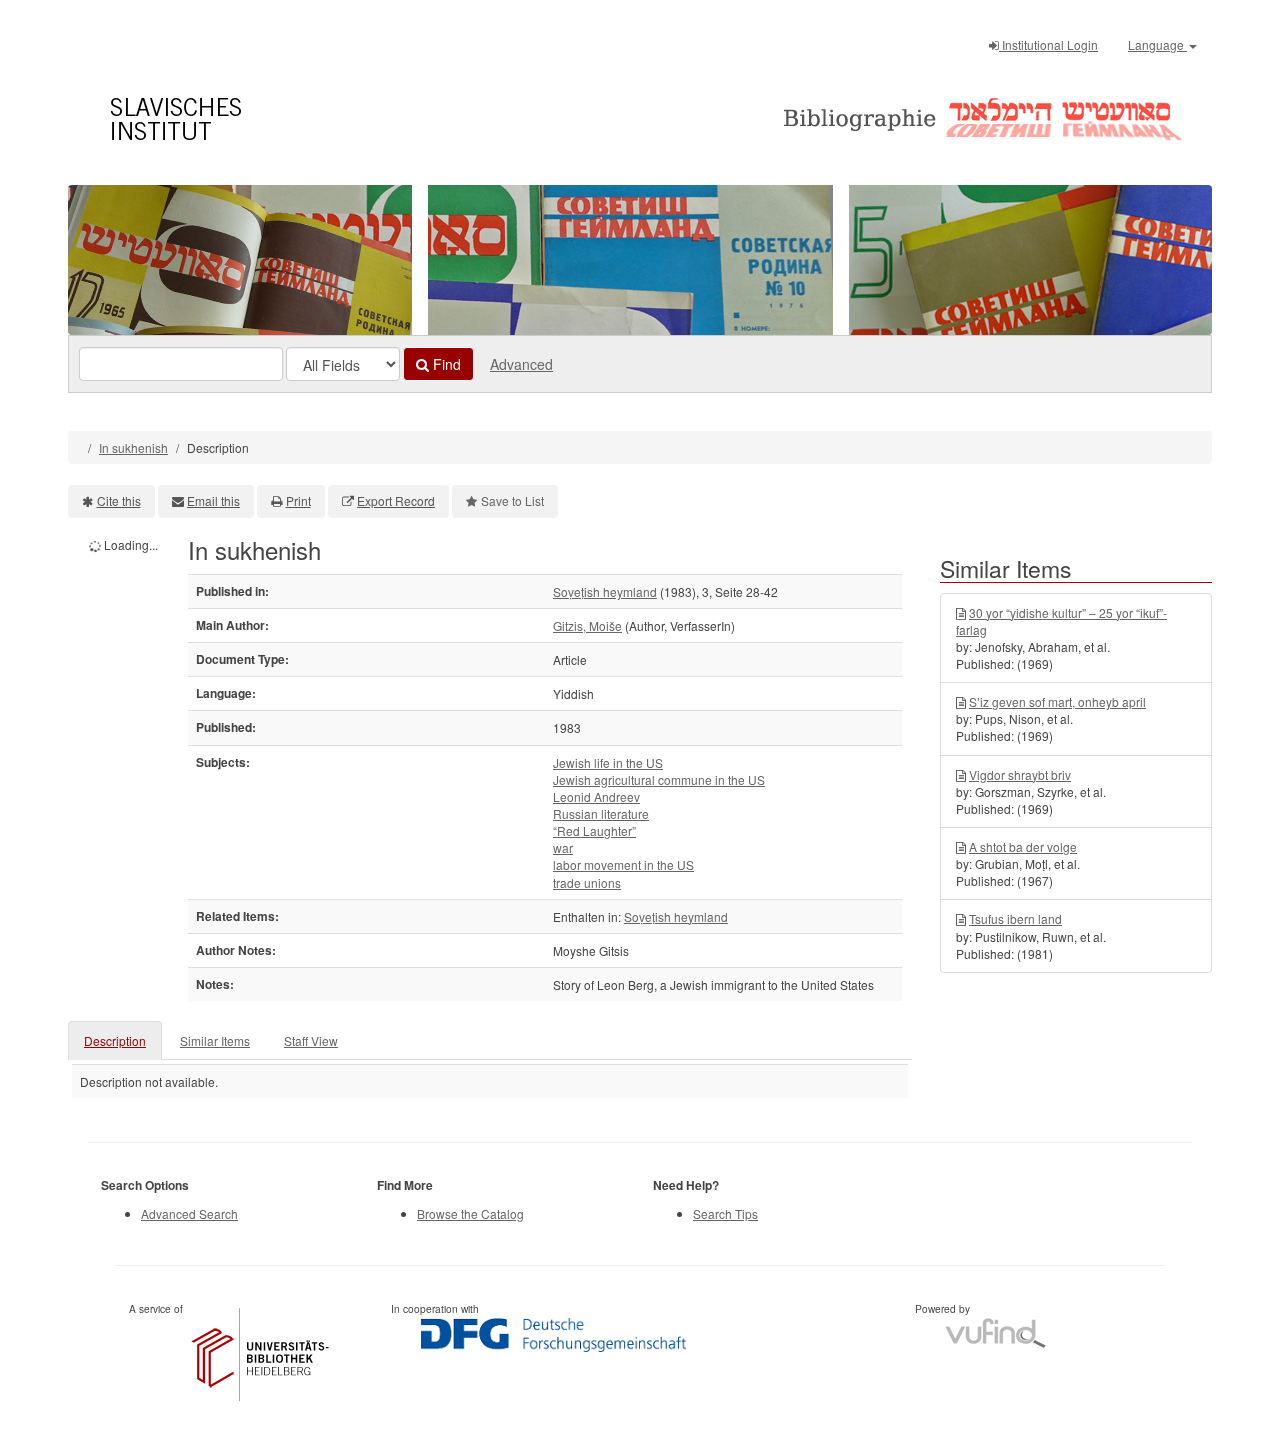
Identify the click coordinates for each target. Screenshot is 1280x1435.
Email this (213, 500)
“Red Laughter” (594, 830)
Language (1157, 44)
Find (445, 364)
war (563, 847)
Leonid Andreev (596, 796)
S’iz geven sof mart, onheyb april (1057, 701)
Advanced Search (189, 1213)
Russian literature (601, 813)
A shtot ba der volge (1023, 846)
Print (298, 500)
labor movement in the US (623, 864)
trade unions (587, 882)
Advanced (521, 364)
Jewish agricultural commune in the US (659, 779)
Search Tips (725, 1213)
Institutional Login (1048, 44)
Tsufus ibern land (1015, 918)
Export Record (396, 500)
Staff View (311, 1040)
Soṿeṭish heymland (605, 591)
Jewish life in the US (608, 762)
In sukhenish (133, 447)
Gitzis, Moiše (587, 625)
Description (115, 1040)
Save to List (512, 500)
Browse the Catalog (470, 1213)
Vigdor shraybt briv (1020, 774)
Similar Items (215, 1040)
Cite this (119, 500)
